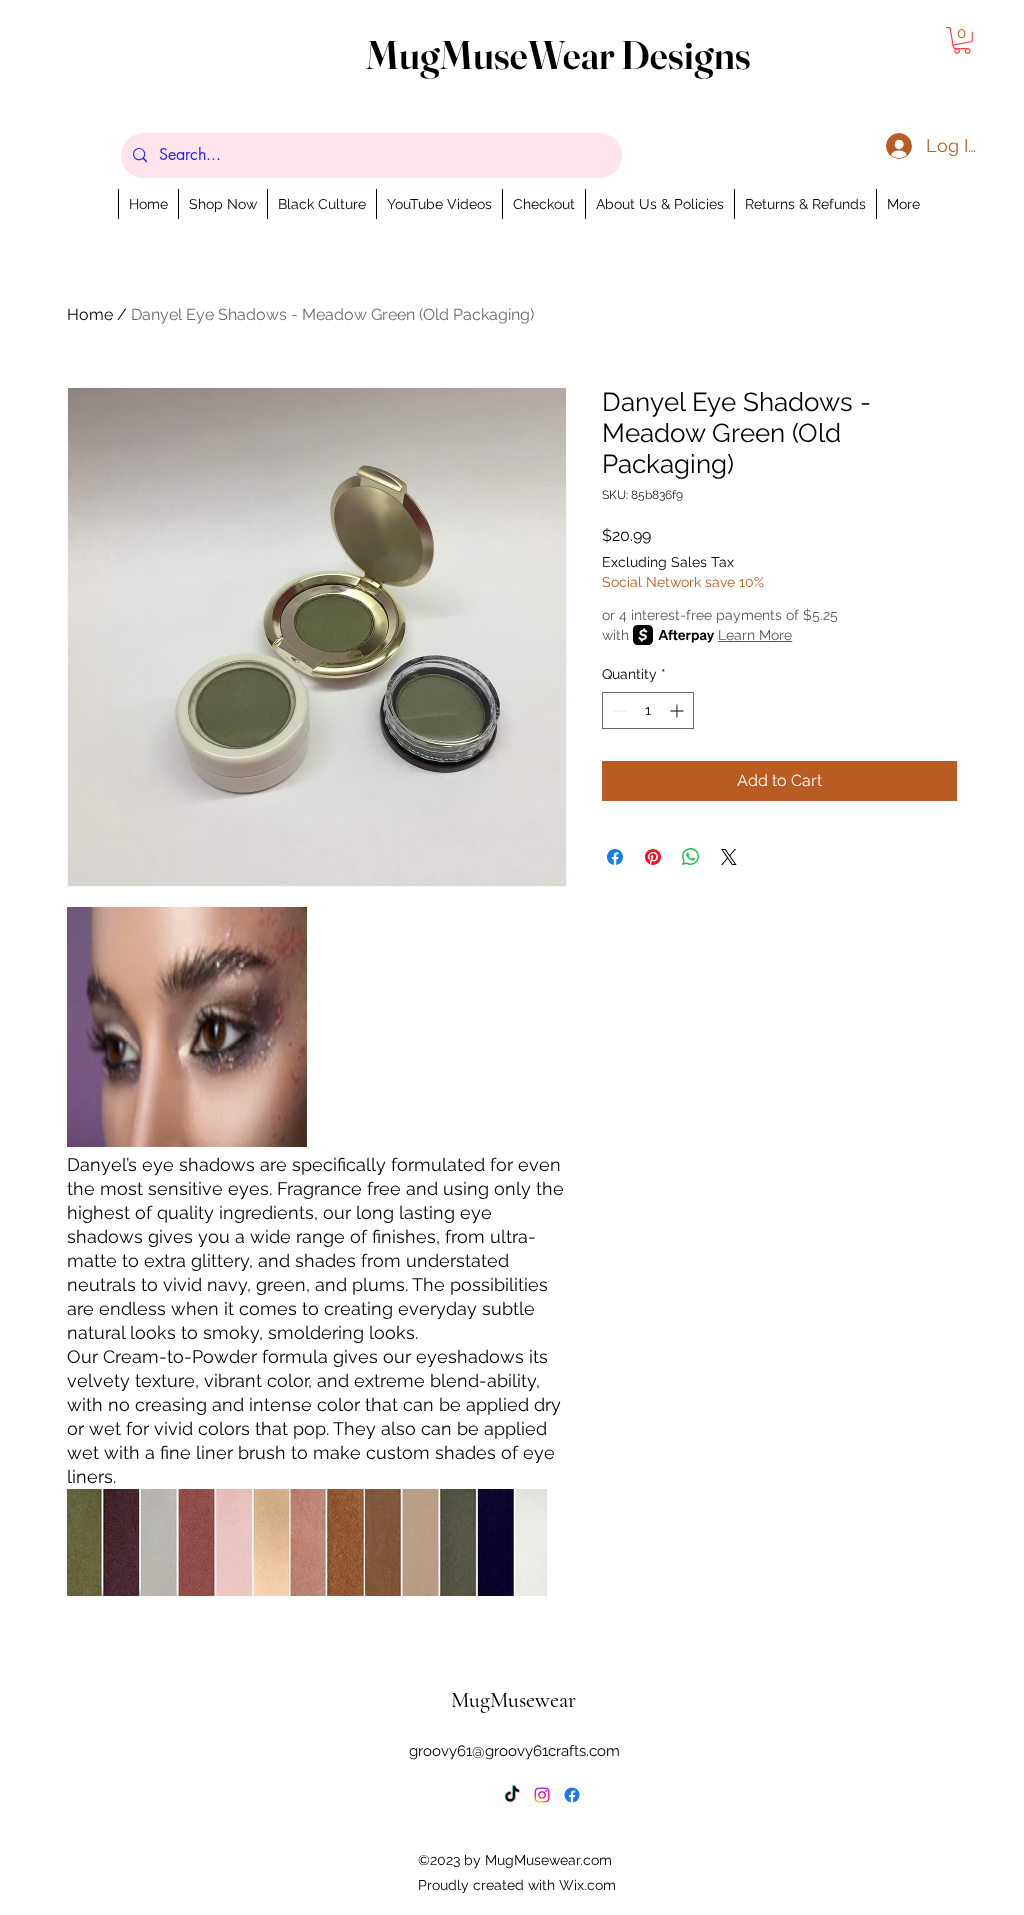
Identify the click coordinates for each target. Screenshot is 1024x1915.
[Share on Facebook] (615, 857)
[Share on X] (729, 857)
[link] (962, 40)
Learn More (755, 635)
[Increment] (678, 710)
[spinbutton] (648, 710)
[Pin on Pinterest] (653, 857)
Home (90, 314)
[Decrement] (617, 710)
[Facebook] (572, 1795)
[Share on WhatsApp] (691, 857)
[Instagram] (542, 1795)
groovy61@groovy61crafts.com (514, 1751)
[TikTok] (512, 1795)
